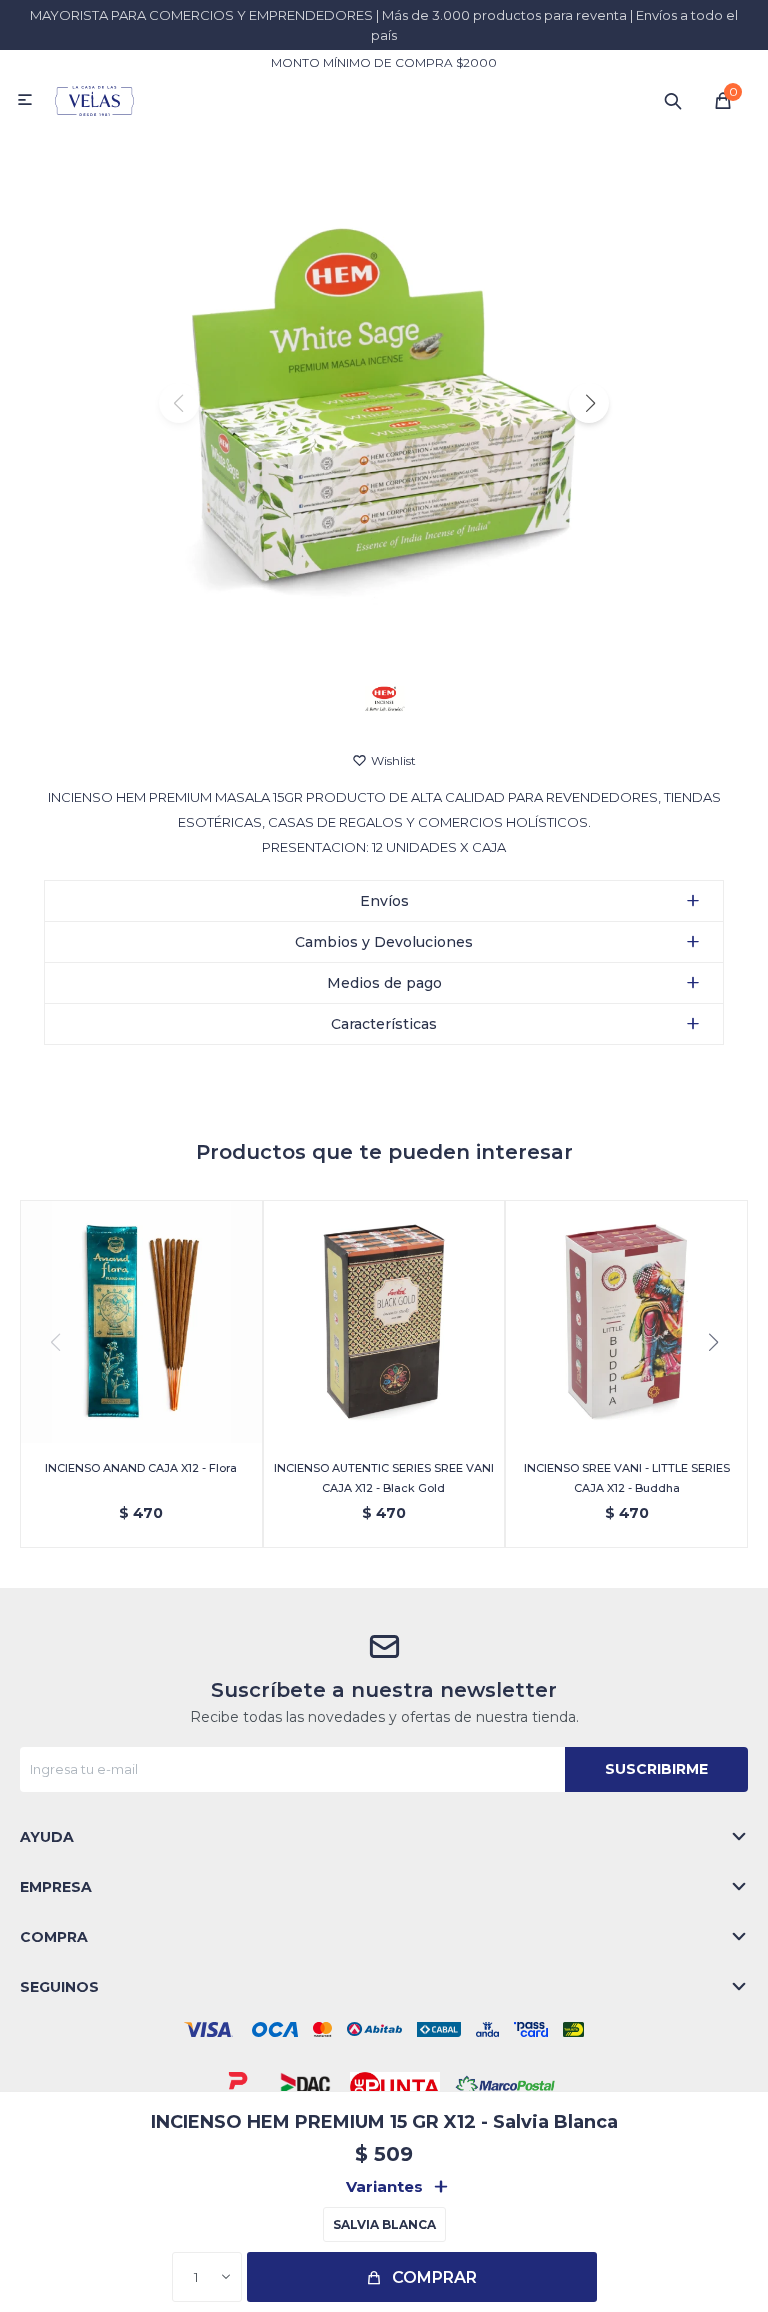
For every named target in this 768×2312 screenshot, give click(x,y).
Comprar (434, 2277)
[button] (673, 100)
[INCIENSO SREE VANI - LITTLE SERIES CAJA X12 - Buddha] (626, 1321)
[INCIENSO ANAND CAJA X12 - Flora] (141, 1321)
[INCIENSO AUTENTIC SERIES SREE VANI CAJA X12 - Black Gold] (384, 1321)
